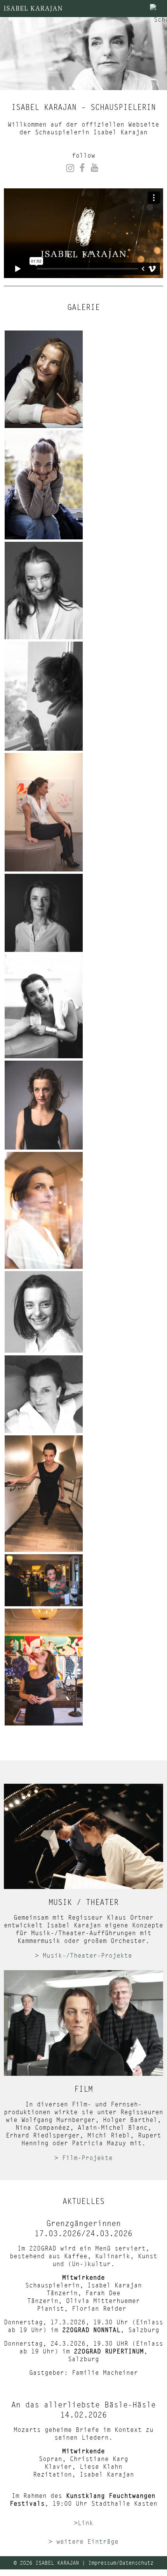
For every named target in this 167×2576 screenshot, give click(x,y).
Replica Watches (29, 2572)
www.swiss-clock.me (97, 2572)
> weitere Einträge (83, 2541)
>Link (83, 2523)
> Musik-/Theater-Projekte (83, 1955)
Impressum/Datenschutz (121, 2563)
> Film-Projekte (83, 2157)
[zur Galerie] (44, 379)
